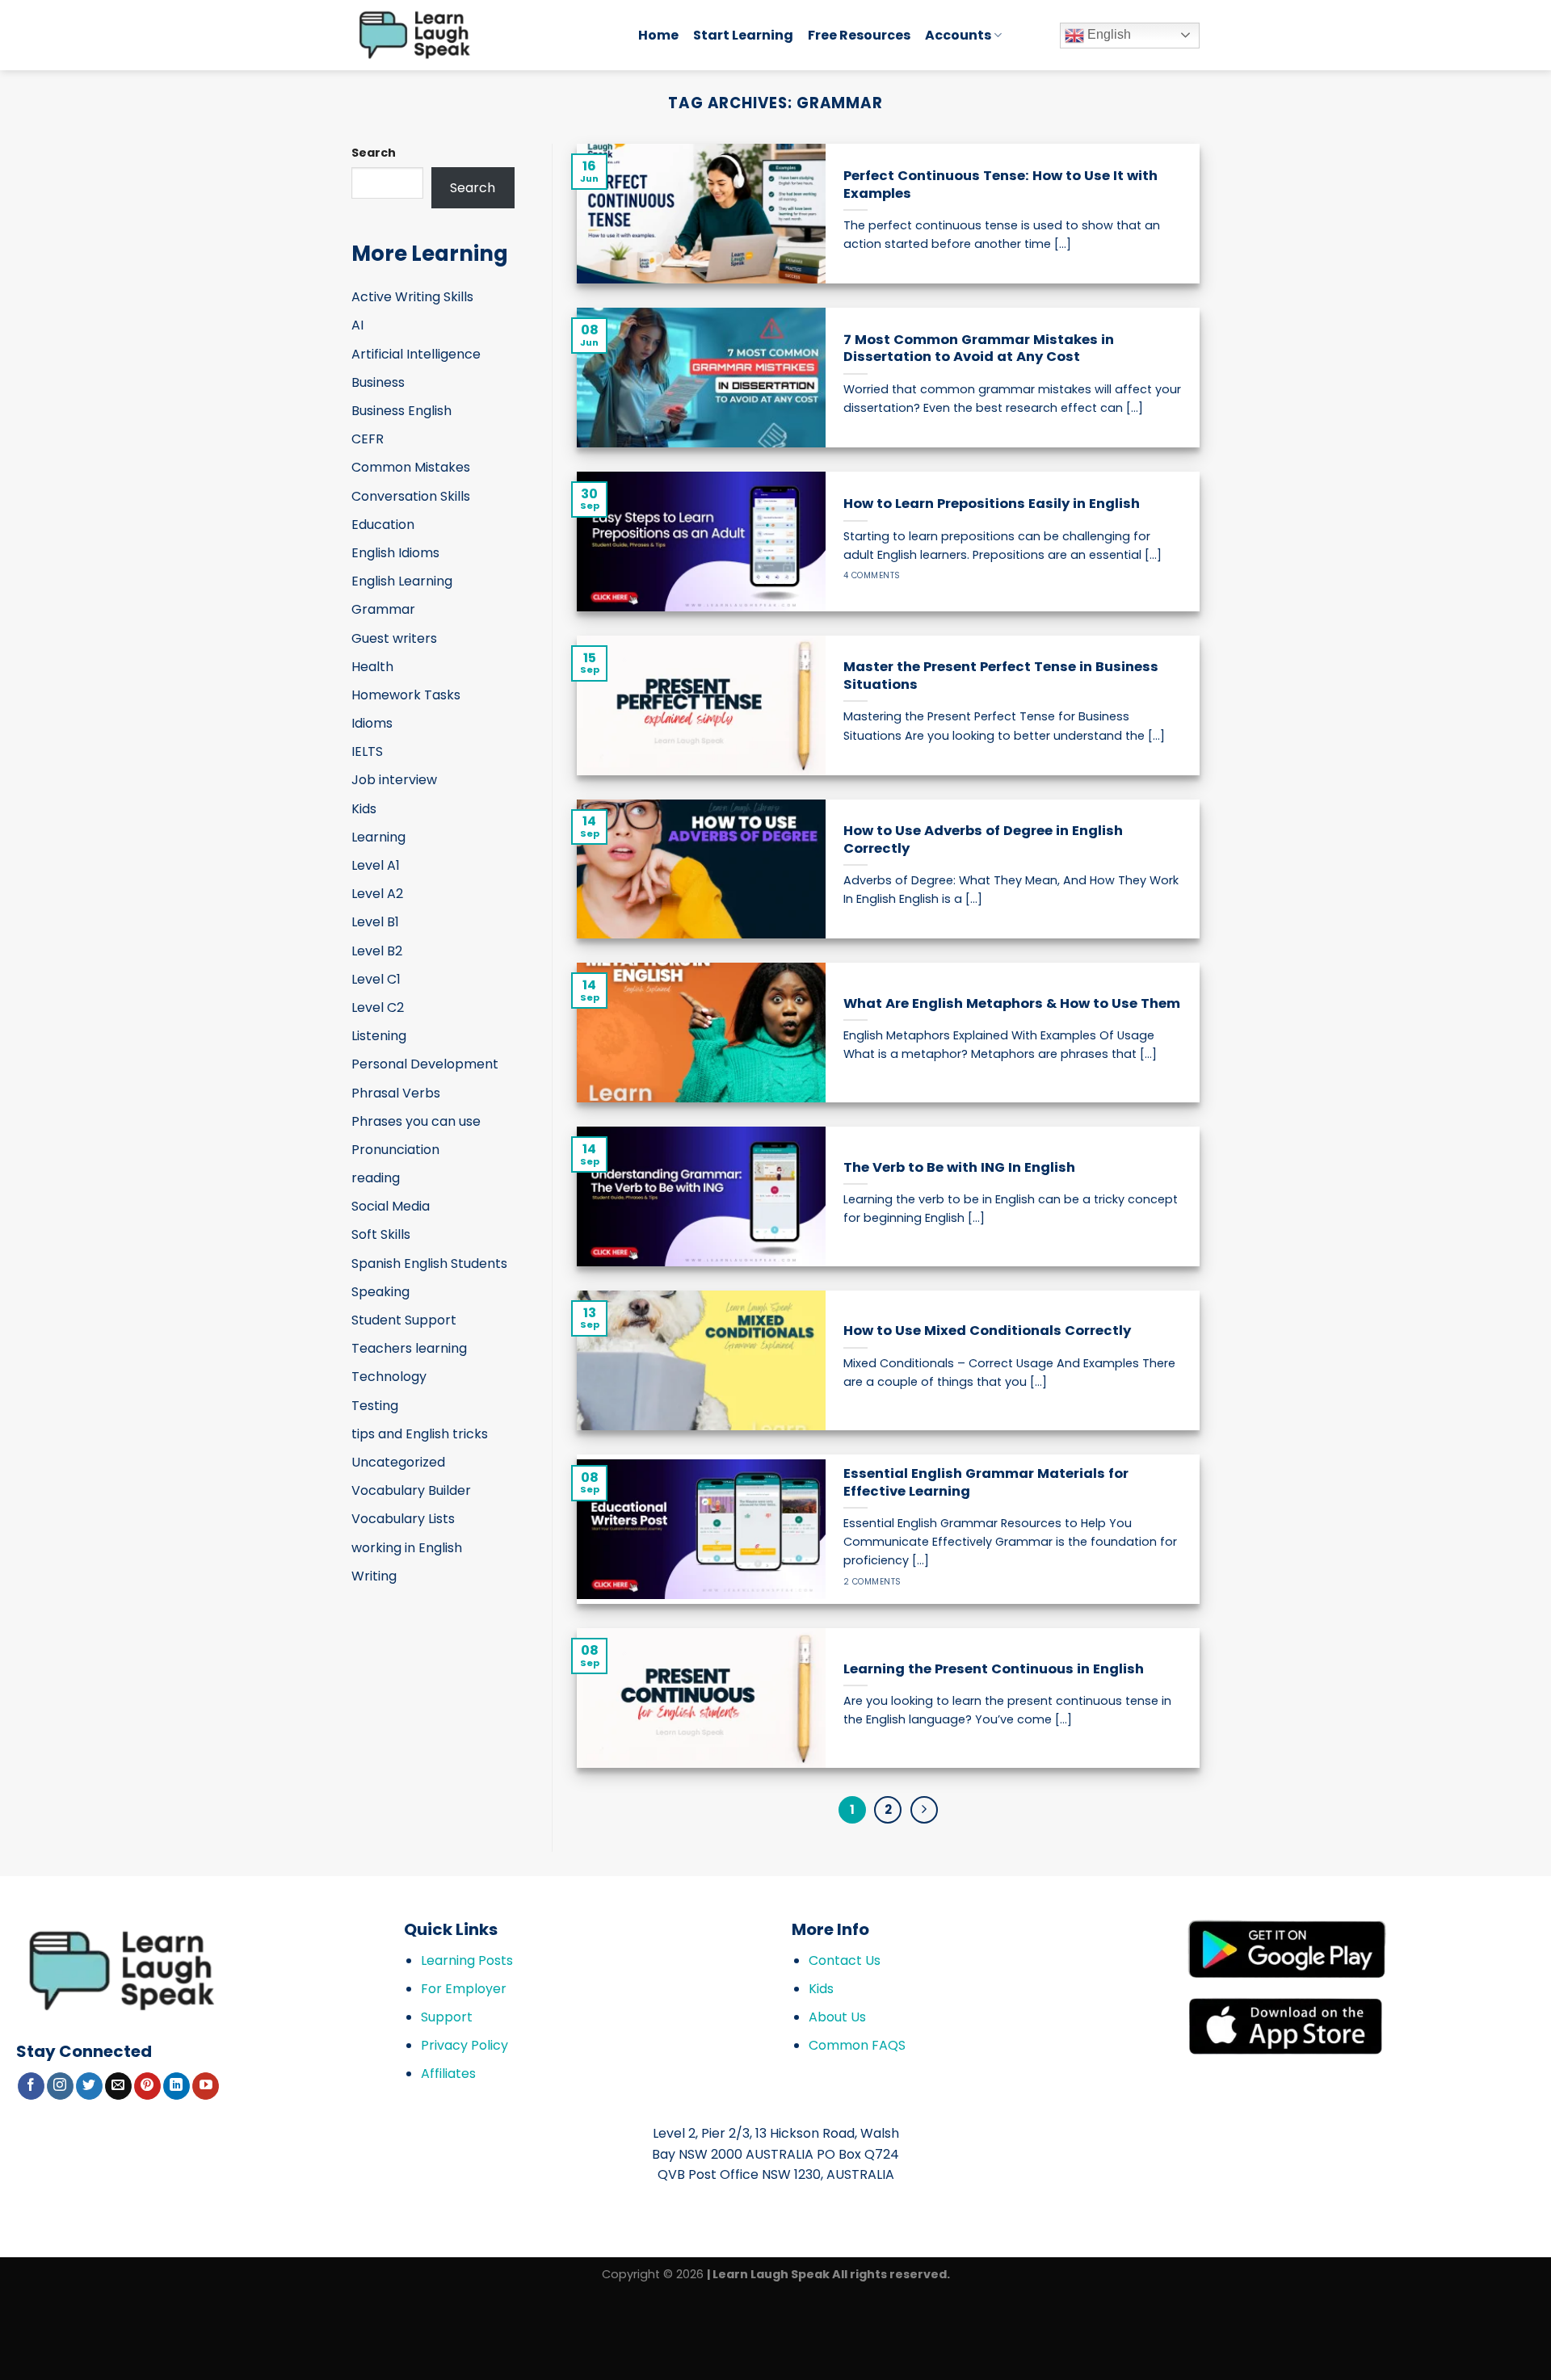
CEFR (368, 439)
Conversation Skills (411, 496)
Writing (374, 1576)
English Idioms (395, 553)
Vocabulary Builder (411, 1490)
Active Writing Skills (412, 297)
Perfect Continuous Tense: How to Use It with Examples (1000, 185)
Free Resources (859, 35)
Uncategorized (398, 1462)
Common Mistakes (411, 467)
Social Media (391, 1206)
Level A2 (377, 894)
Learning (378, 837)
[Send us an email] (118, 2086)
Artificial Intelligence (416, 354)
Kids (364, 809)
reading (376, 1178)
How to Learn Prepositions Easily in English (992, 504)
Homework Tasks (406, 695)
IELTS (367, 751)
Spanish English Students (429, 1263)
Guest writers (394, 638)
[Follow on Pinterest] (147, 2086)
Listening (379, 1036)
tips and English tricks (420, 1434)
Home (658, 35)
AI (357, 325)
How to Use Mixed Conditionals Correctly (987, 1331)
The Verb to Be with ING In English (959, 1168)
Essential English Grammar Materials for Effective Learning (986, 1482)
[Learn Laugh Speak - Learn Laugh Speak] (483, 35)
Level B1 (375, 922)
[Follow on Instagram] (60, 2086)
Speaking (380, 1292)
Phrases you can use (416, 1121)
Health (372, 667)
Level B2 (377, 951)
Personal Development (425, 1064)
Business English (401, 411)
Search (374, 153)
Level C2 (378, 1007)
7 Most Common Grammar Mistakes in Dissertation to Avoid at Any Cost (979, 348)
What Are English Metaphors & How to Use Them (1012, 1004)
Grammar (383, 609)
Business (378, 382)
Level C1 (376, 979)
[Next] (924, 1810)
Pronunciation (395, 1150)
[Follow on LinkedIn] (177, 2086)
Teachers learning (409, 1348)
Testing (375, 1406)
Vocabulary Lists (403, 1519)
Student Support (404, 1320)
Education (383, 525)
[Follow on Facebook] (31, 2086)
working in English (407, 1548)
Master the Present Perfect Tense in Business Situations (1001, 676)
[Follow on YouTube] (206, 2086)
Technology (389, 1377)
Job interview (394, 780)
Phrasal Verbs (396, 1093)
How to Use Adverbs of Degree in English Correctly (983, 840)
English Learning (402, 581)
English (1108, 34)
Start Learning (743, 35)
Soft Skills (381, 1234)
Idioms (372, 723)
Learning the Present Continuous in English (994, 1669)
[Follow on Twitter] (89, 2086)
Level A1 (376, 865)
